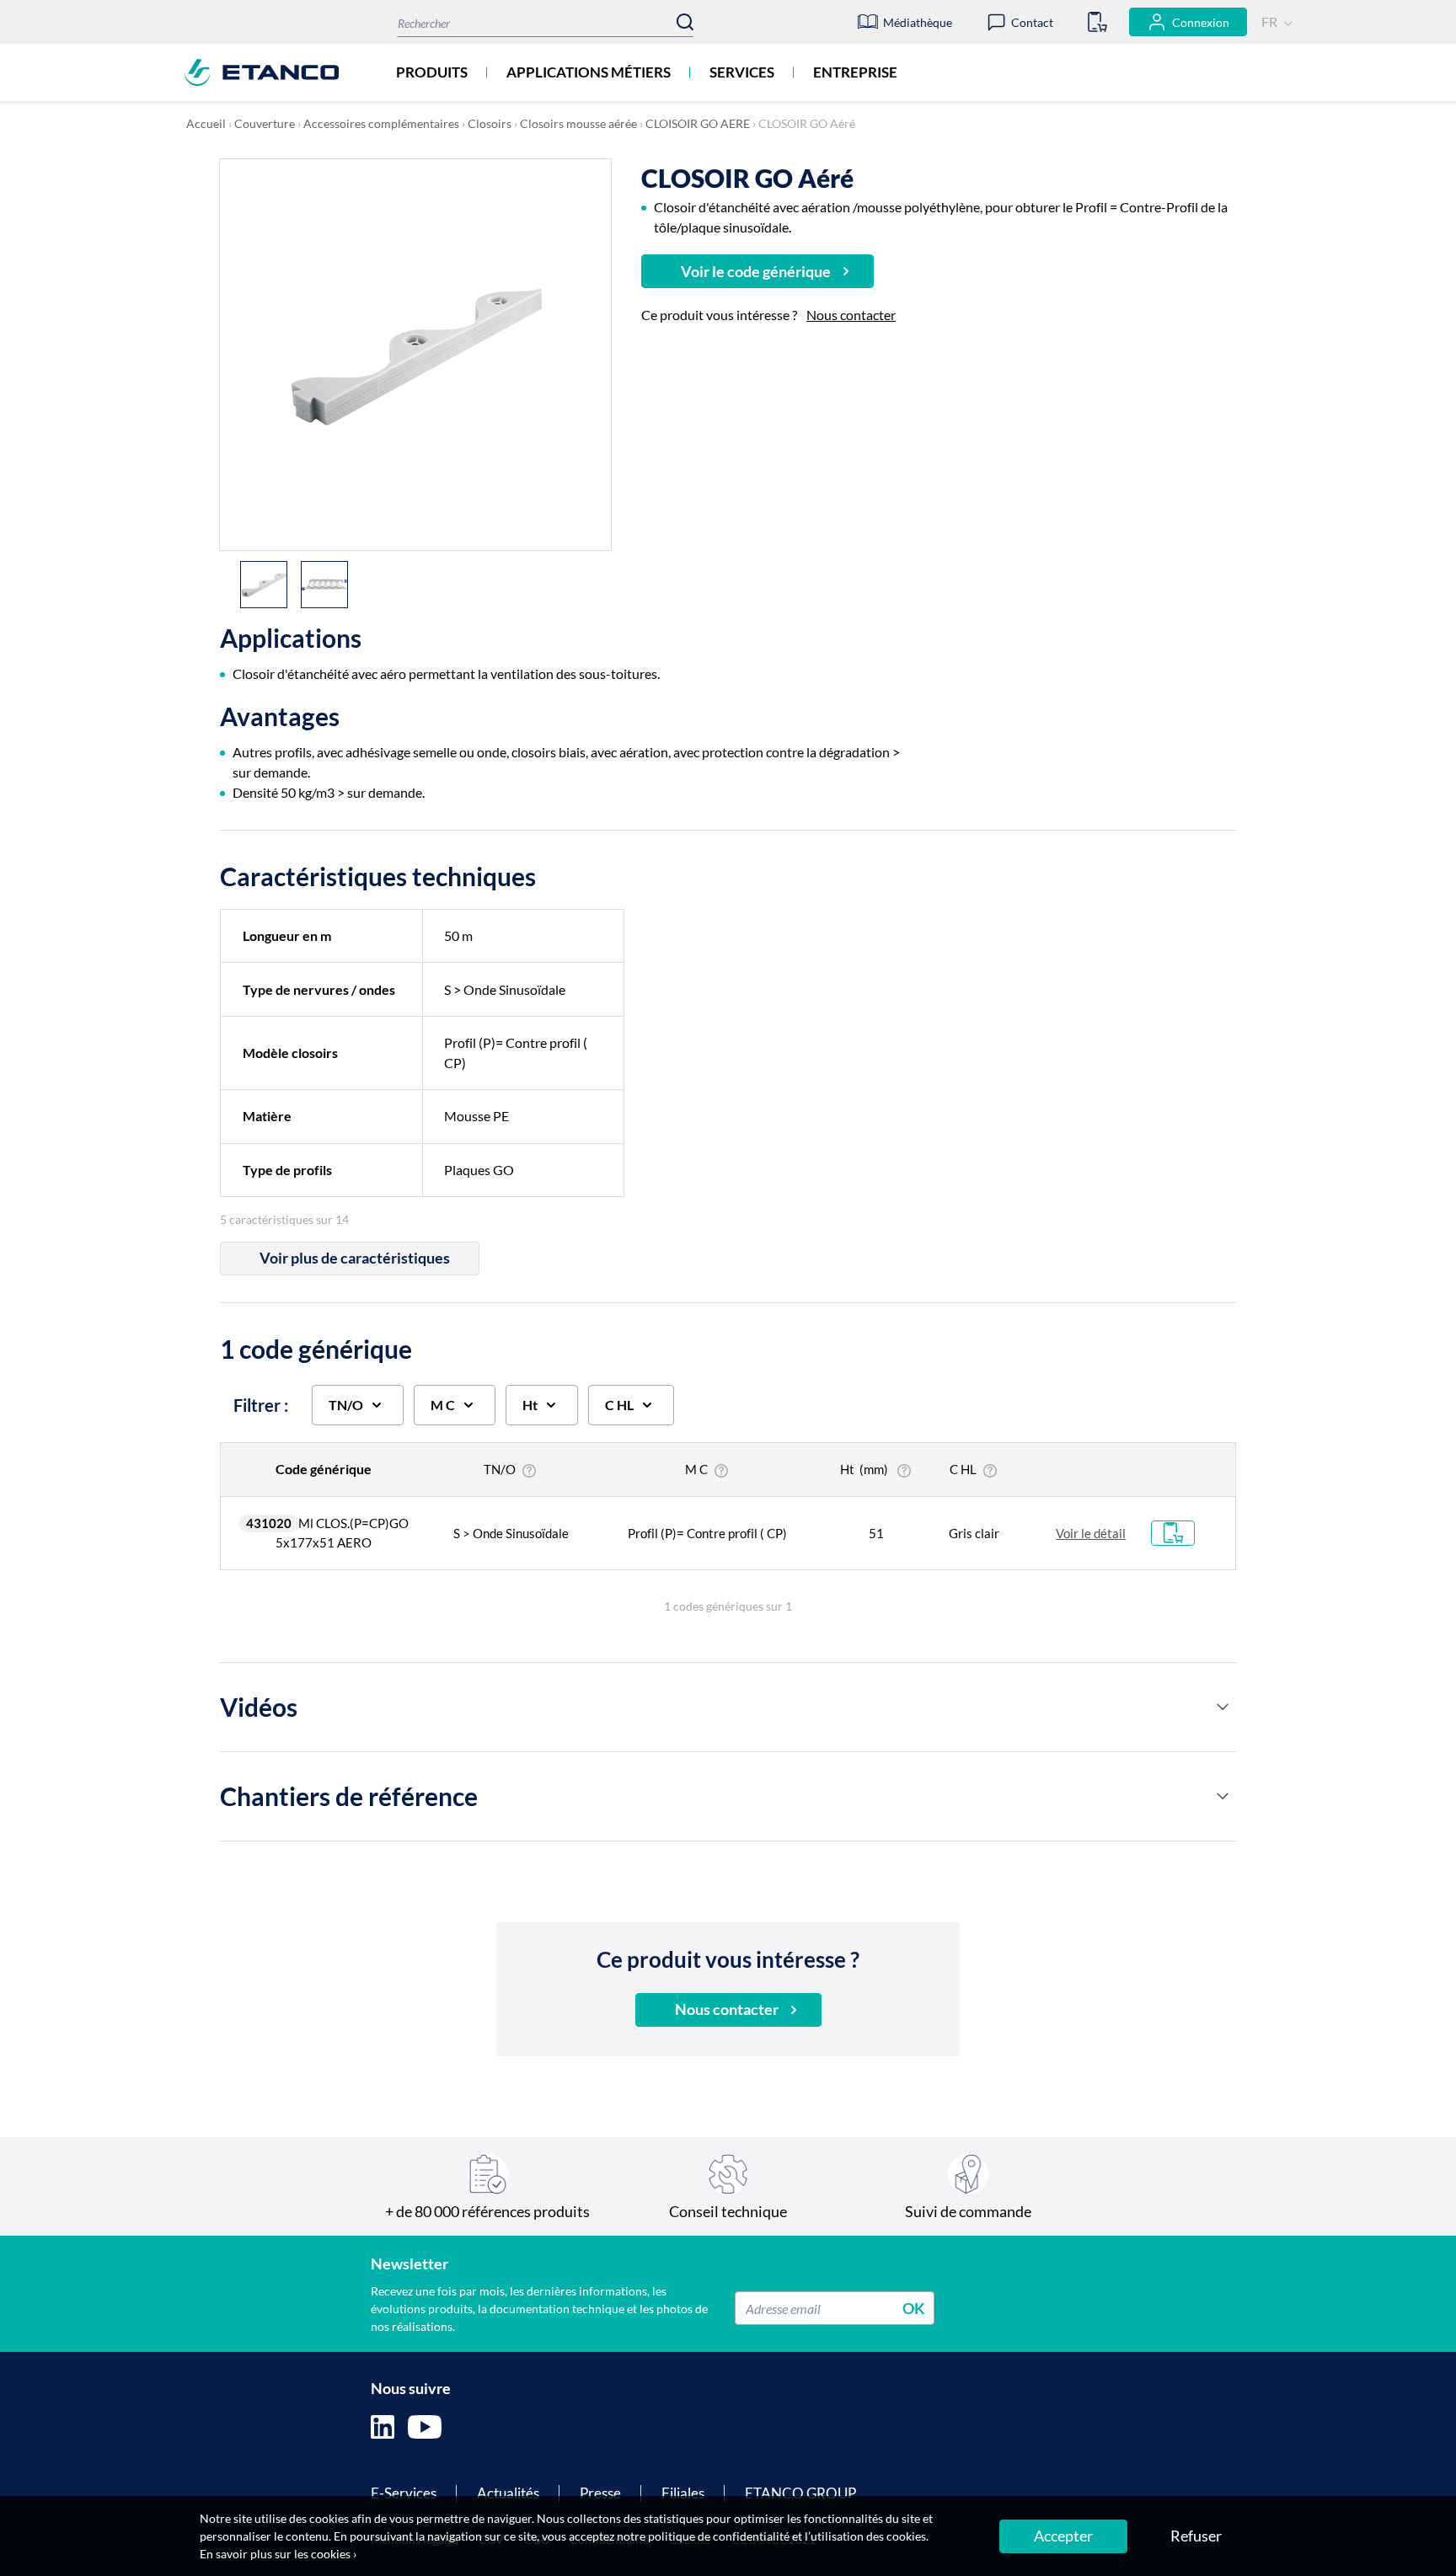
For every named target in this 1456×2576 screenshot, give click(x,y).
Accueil (206, 123)
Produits (432, 72)
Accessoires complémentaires (381, 123)
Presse (600, 2493)
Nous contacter (851, 315)
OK (914, 2308)
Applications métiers (589, 72)
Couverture (265, 123)
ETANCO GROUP (800, 2493)
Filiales (683, 2493)
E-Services (404, 2493)
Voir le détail (1091, 1533)
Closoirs (490, 123)
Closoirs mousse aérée (578, 123)
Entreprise (855, 72)
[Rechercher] (685, 22)
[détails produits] (1223, 1707)
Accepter (1063, 2536)
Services (742, 72)
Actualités (508, 2493)
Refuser (1196, 2536)
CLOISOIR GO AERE (698, 123)
